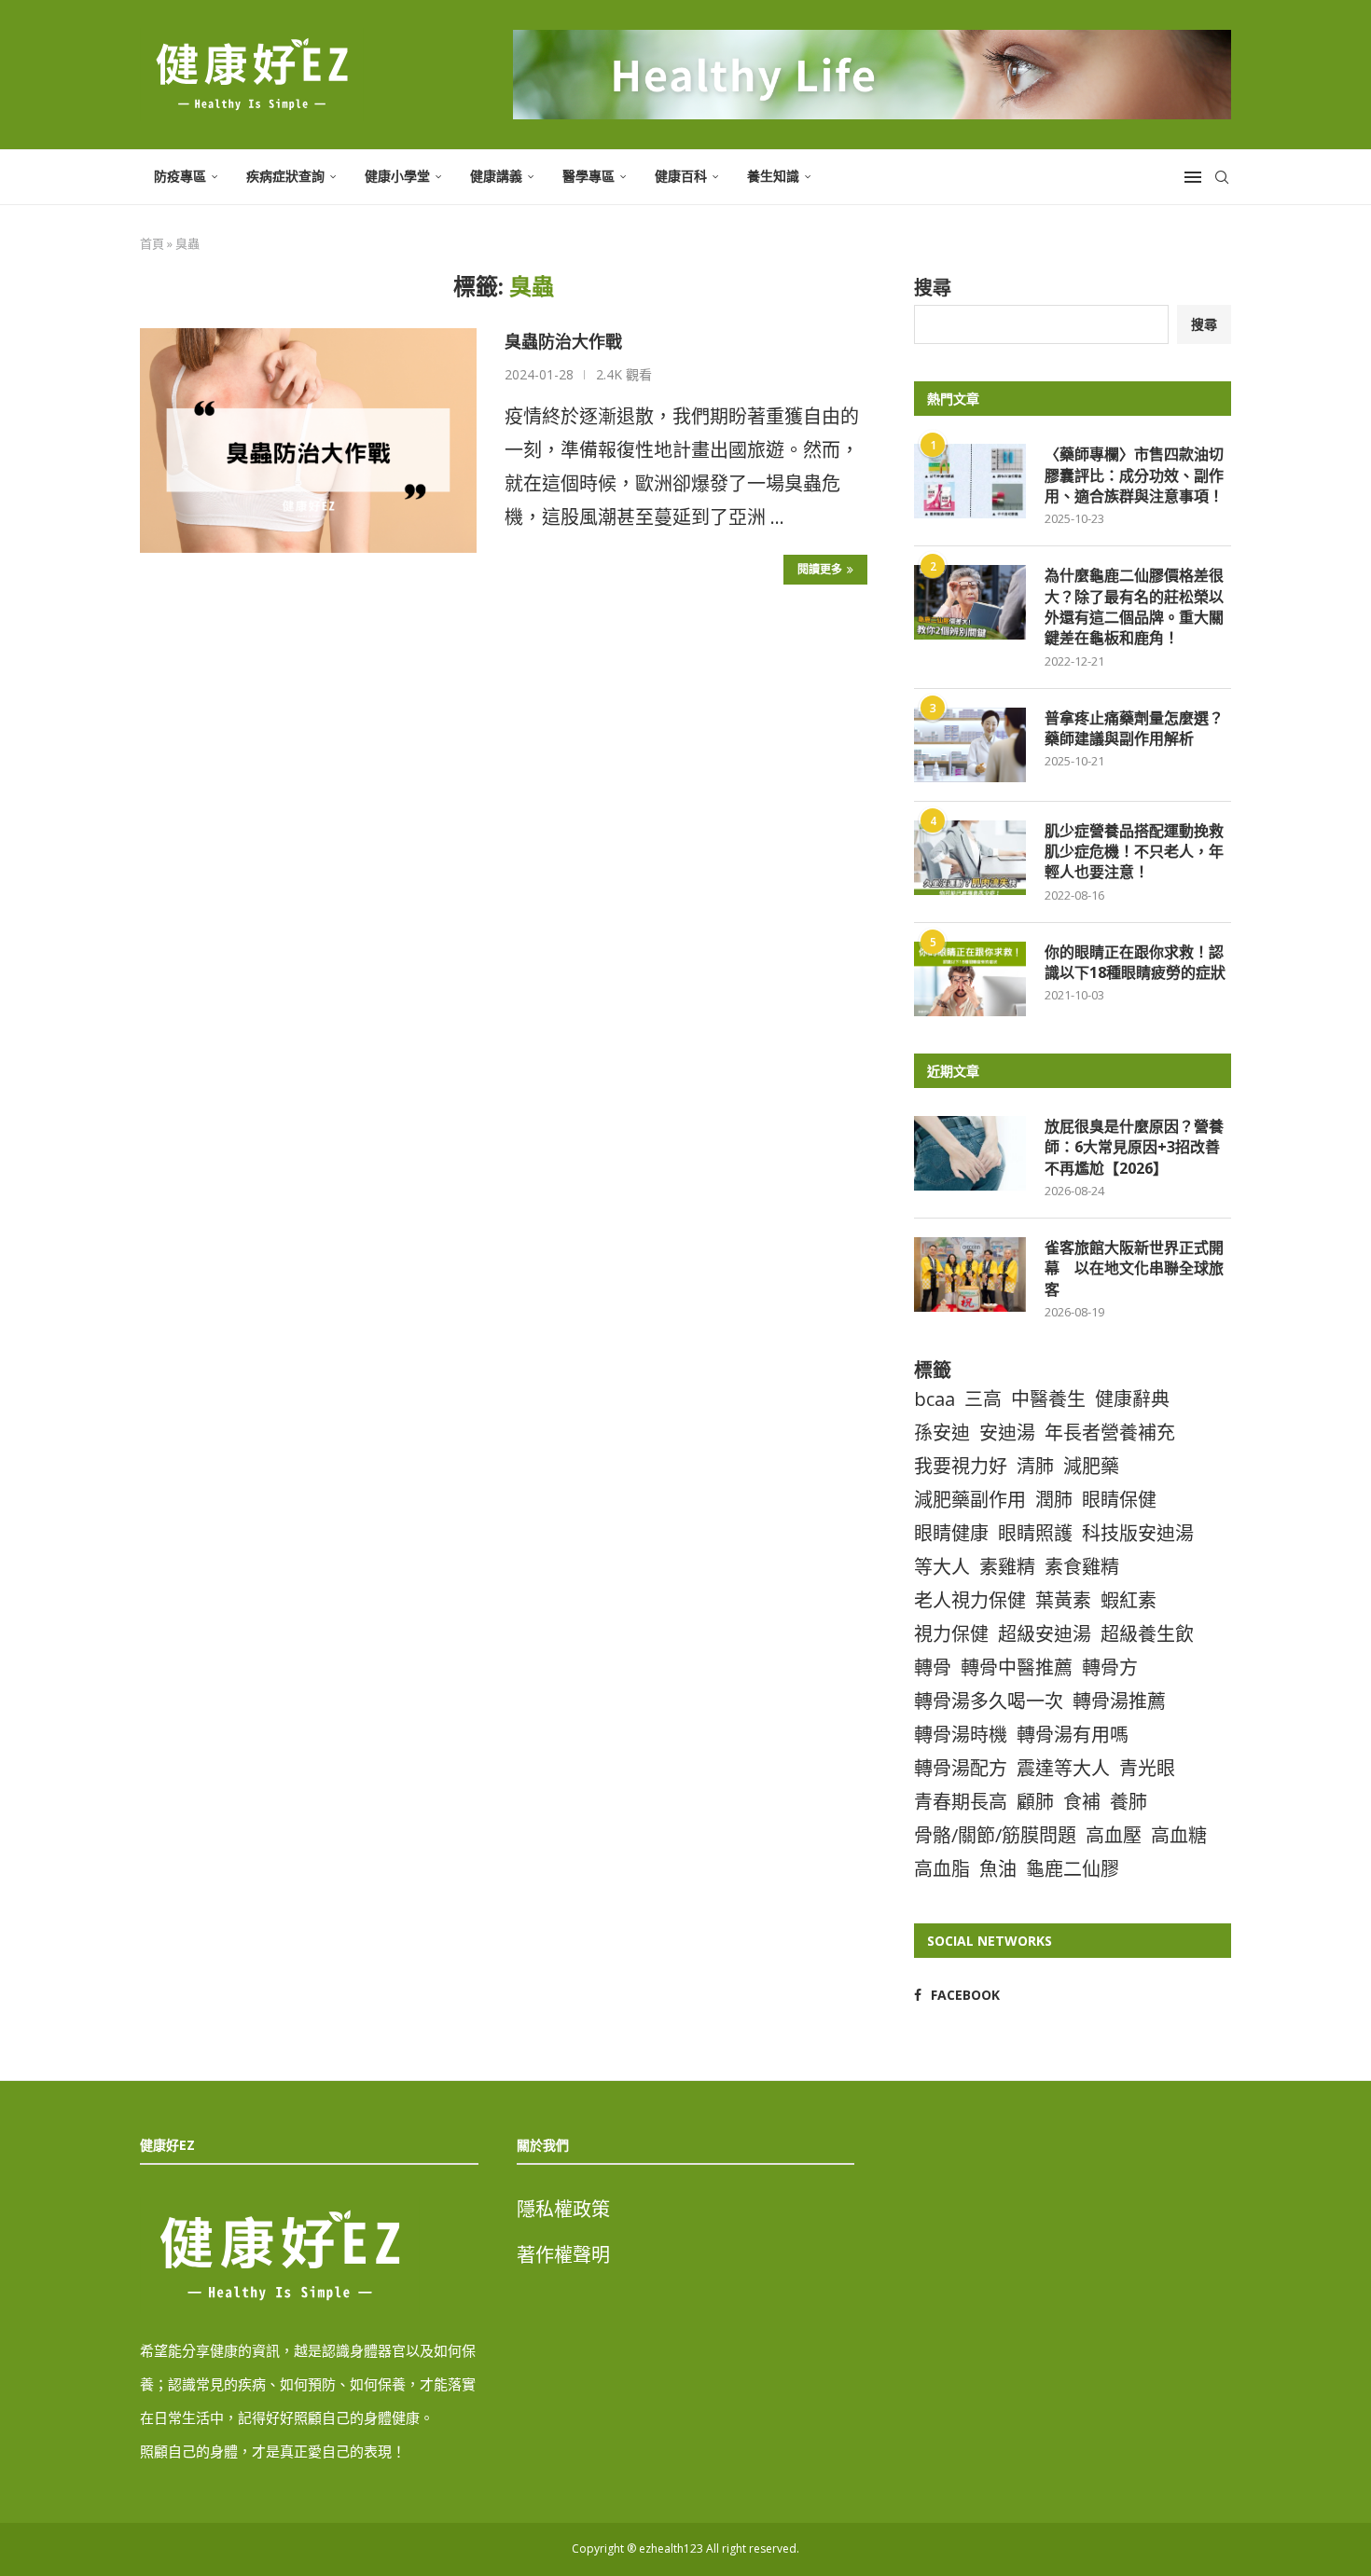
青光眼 (1147, 1768)
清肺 (1035, 1466)
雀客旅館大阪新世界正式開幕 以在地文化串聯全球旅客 (1134, 1268)
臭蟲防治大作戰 (563, 341)
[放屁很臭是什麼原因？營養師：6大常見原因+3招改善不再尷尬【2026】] (970, 1153)
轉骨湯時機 (961, 1735)
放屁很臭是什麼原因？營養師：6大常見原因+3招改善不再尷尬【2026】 (1134, 1147)
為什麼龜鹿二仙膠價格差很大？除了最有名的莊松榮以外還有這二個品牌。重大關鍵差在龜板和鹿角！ (1134, 606)
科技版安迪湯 (1138, 1533)
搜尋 (933, 288)
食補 (1082, 1802)
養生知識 (773, 176)
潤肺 (1054, 1500)
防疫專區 (180, 176)
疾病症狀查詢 (285, 176)
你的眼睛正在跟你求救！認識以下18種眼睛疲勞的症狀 (1135, 962)
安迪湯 (1007, 1433)
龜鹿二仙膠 (1073, 1869)
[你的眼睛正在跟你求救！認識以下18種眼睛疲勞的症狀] (970, 979)
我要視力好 (961, 1466)
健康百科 (681, 176)
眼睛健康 (951, 1533)
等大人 (942, 1567)
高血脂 (942, 1869)
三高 (983, 1399)
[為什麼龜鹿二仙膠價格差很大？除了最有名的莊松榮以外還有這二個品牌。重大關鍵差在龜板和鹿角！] (970, 602)
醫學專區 (589, 176)
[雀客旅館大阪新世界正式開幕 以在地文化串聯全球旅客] (970, 1274)
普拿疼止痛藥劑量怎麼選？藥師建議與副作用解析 (1134, 728)
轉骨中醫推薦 (1017, 1667)
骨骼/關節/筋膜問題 (995, 1835)
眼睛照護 (1035, 1533)
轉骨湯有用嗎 (1073, 1735)
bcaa (935, 1399)
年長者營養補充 (1110, 1433)
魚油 (998, 1869)
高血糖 (1179, 1835)
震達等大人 (1063, 1768)
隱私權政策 (563, 2209)
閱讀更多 (820, 569)
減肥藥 (1091, 1466)
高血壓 (1114, 1835)
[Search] (1222, 177)
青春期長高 (961, 1802)
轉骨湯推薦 (1119, 1701)
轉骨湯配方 (961, 1768)
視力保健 (951, 1634)
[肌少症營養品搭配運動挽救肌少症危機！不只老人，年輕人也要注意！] (970, 858)
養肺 (1129, 1802)
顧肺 (1035, 1802)
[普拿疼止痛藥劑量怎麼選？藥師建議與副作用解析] (970, 745)
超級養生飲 (1147, 1634)
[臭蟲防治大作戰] (308, 440)
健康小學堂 (397, 176)
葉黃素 (1063, 1600)
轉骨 (933, 1667)
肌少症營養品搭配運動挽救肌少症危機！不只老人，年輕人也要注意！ (1134, 852)
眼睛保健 (1119, 1500)
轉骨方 (1110, 1667)
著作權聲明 (563, 2255)
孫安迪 (942, 1433)
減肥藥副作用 (970, 1500)
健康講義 (496, 176)
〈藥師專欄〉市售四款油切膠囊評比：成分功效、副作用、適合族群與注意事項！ (1134, 475)
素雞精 (1007, 1567)
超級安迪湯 (1045, 1634)
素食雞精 (1082, 1567)
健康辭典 (1132, 1399)
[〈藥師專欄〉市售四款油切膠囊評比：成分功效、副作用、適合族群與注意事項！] (970, 481)
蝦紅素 (1129, 1600)
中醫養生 (1048, 1399)
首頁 (152, 243)
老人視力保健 (970, 1600)
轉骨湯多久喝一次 (989, 1701)
